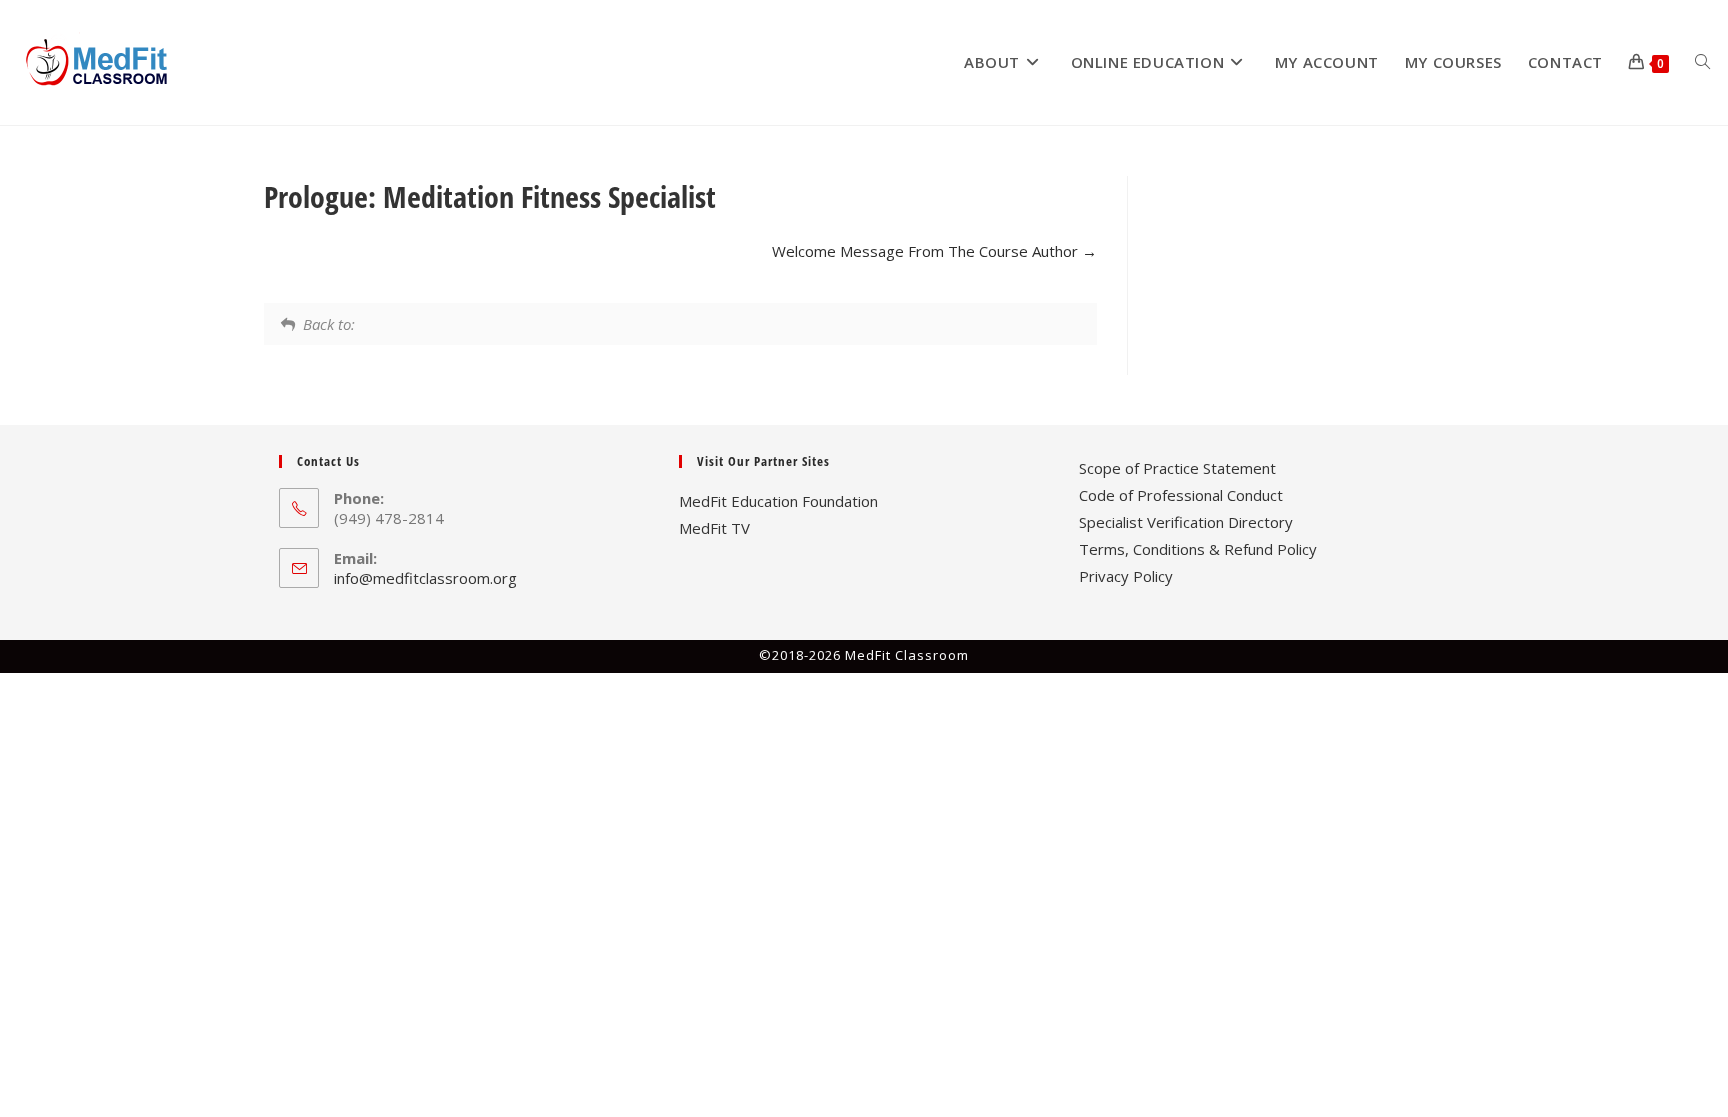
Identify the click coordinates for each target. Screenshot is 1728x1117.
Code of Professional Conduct (1181, 495)
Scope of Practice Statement (1177, 468)
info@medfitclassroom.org (425, 578)
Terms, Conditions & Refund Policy (1198, 549)
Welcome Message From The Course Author (927, 251)
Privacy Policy (1126, 576)
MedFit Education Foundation (778, 501)
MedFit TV (714, 528)
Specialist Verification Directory (1186, 522)
